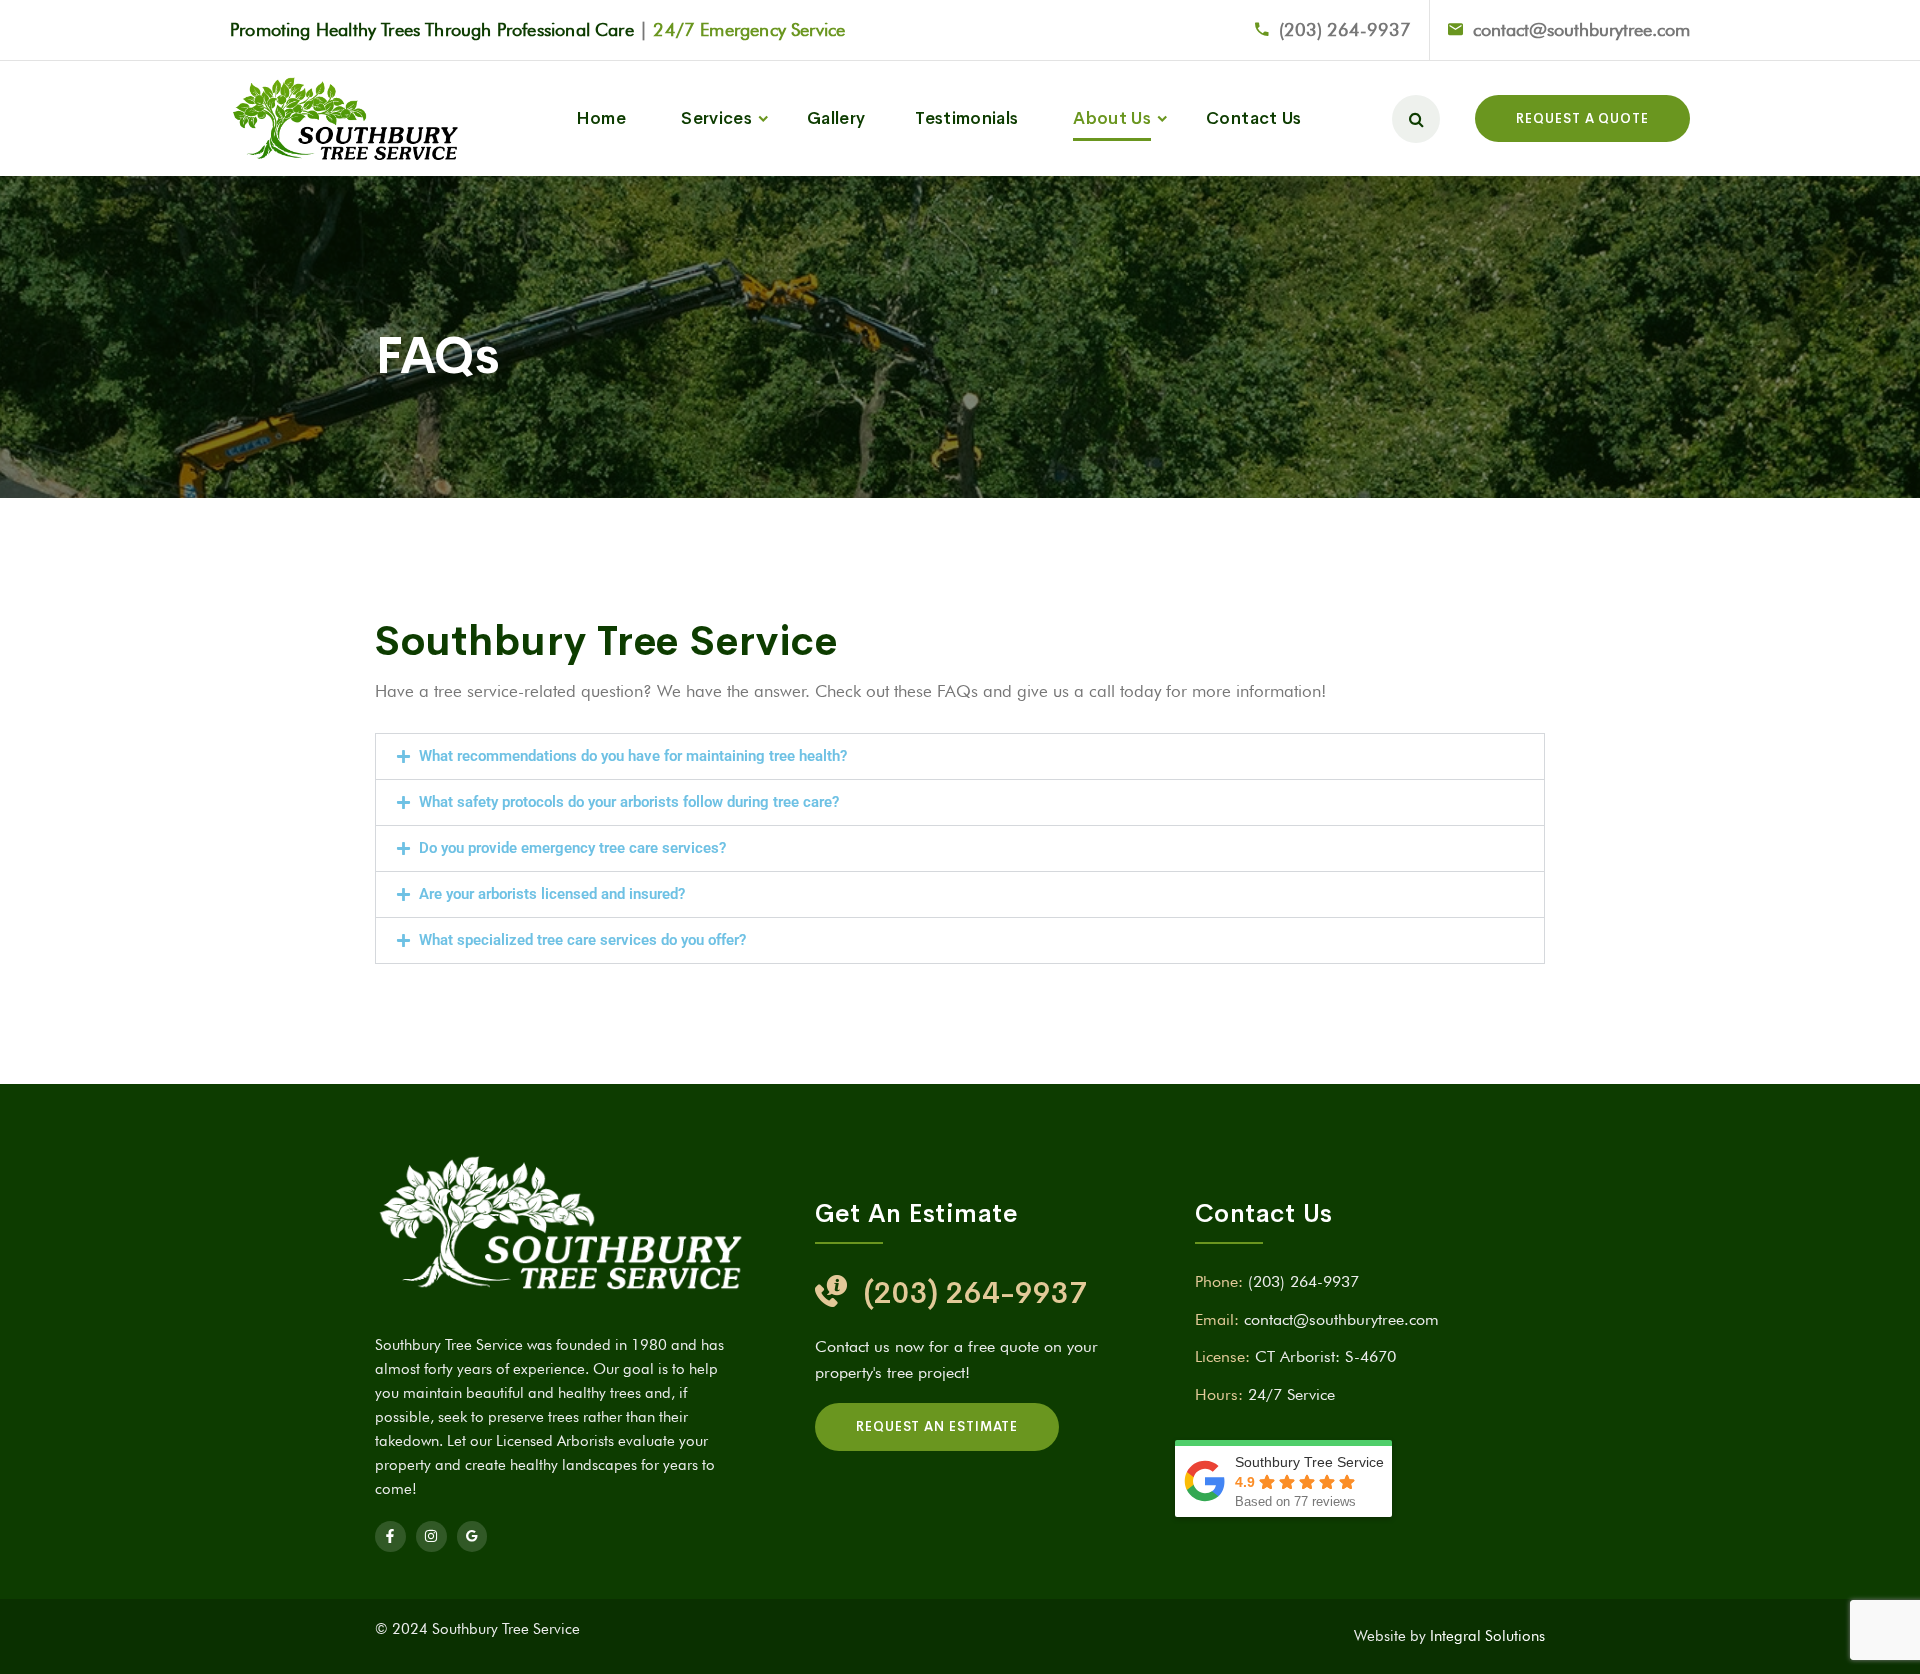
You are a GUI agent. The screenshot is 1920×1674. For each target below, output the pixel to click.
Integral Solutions (1487, 1636)
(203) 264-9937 (1345, 29)
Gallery (836, 118)
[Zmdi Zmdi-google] (472, 1536)
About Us (1112, 118)
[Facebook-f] (390, 1536)
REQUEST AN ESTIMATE (937, 1426)
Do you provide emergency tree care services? (572, 848)
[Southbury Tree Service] (345, 118)
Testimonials (966, 118)
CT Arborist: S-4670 (1325, 1356)
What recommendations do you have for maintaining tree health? (633, 756)
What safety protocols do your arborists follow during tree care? (629, 802)
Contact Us (1253, 118)
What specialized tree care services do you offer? (582, 940)
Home (601, 118)
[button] (960, 756)
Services (716, 118)
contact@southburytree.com (1581, 29)
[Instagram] (431, 1536)
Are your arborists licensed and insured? (552, 894)
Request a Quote (1582, 118)
